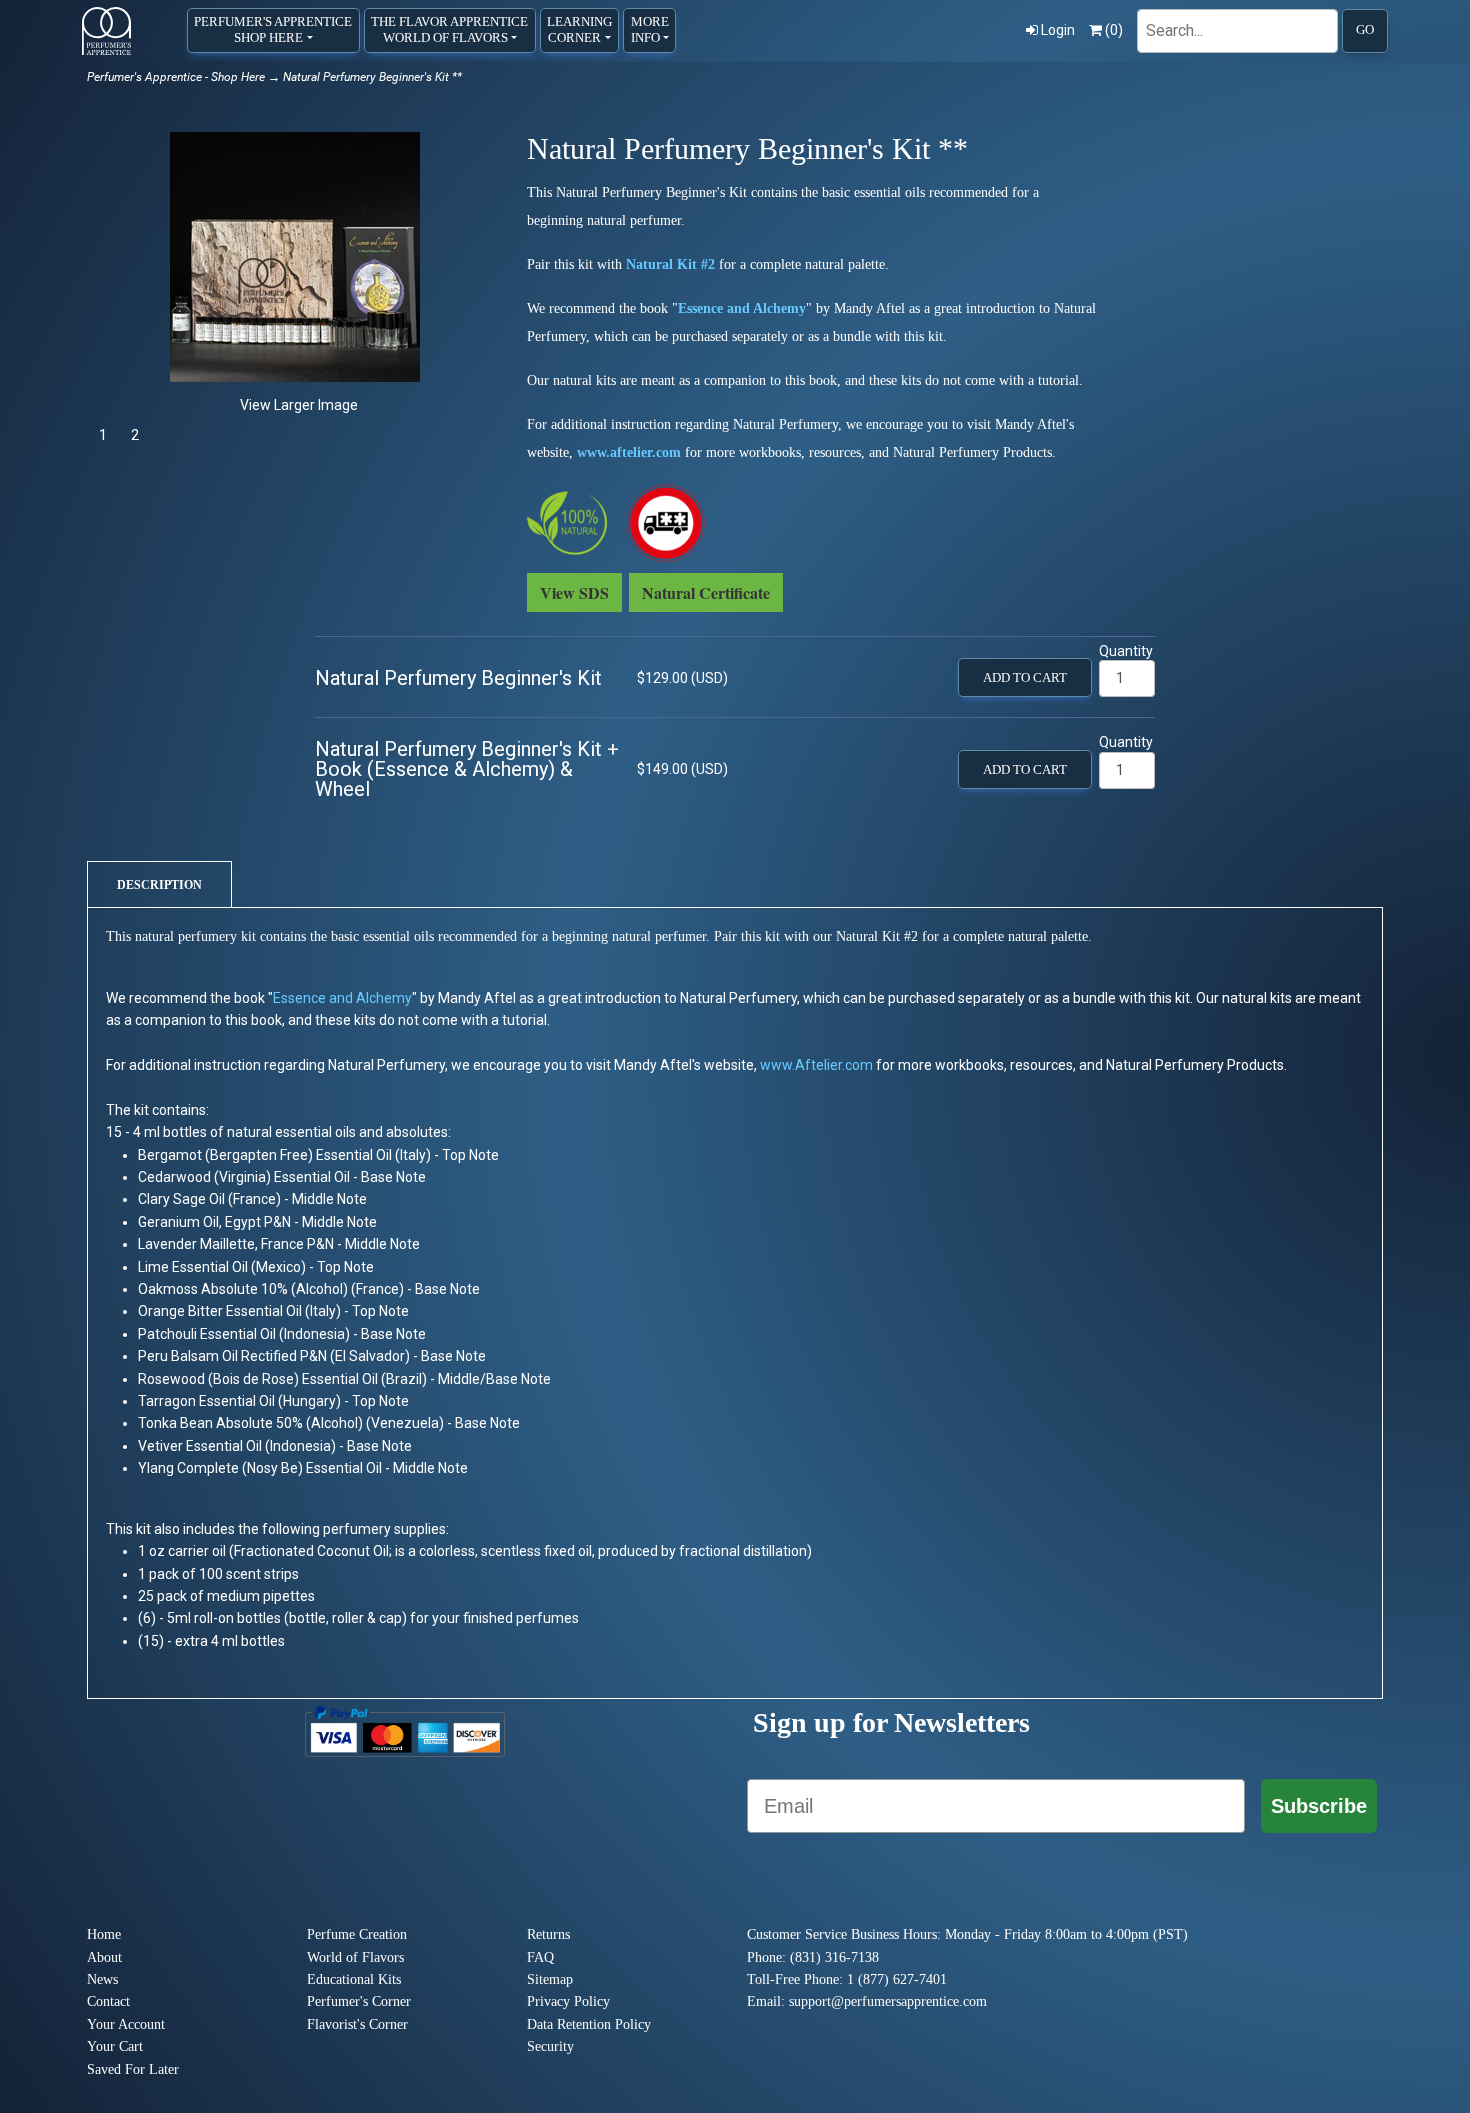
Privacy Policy (568, 2001)
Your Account (126, 2024)
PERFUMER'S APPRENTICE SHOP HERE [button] (273, 29)
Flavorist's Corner (357, 2024)
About (104, 1957)
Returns (548, 1934)
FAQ (540, 1957)
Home (104, 1934)
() (1114, 30)
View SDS (574, 592)
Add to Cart (1025, 678)
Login (1058, 30)
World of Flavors (355, 1957)
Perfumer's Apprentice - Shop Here (176, 77)
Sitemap (550, 1979)
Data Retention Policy (589, 2024)
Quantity (1126, 651)
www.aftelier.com (629, 452)
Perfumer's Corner (359, 2001)
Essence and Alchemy (742, 308)
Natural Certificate (706, 592)
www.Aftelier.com (816, 1065)
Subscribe (1319, 1806)
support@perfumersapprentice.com (888, 2001)
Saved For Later (133, 2069)
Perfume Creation (357, 1934)
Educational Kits (354, 1979)
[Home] (106, 31)
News (102, 1979)
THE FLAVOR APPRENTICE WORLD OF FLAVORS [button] (449, 29)
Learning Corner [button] (579, 29)
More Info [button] (650, 29)
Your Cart (115, 2046)
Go (1365, 30)
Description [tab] (159, 885)
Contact (108, 2001)
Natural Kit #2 (670, 264)
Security (550, 2046)
